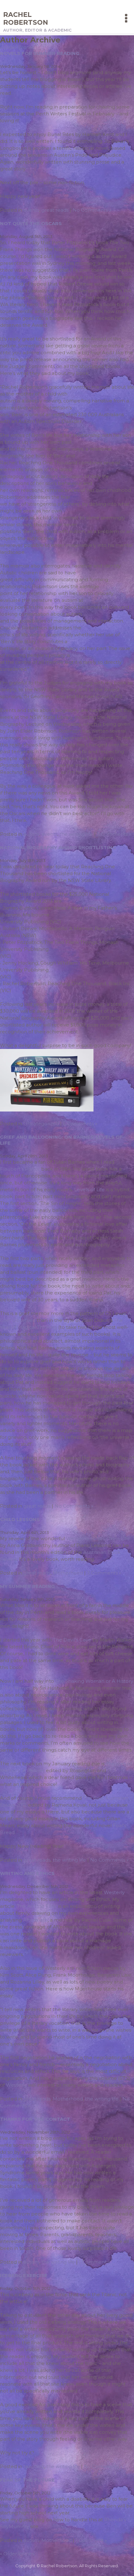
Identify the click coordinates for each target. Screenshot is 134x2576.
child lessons (20, 1519)
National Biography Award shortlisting (58, 847)
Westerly (114, 1892)
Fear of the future (27, 2480)
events (31, 210)
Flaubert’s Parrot (20, 1169)
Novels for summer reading (40, 53)
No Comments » (92, 210)
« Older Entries (17, 47)
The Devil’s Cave (72, 1640)
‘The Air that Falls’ (36, 1906)
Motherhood (68, 1573)
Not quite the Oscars (31, 223)
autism (31, 834)
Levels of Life (89, 1190)
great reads (55, 210)
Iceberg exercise (24, 2275)
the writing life (76, 834)
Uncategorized (41, 1124)
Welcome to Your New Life (98, 1538)
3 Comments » (114, 834)
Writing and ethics (27, 1873)
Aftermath (35, 1920)
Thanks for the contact (35, 2119)
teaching (34, 2466)
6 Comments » (80, 1124)
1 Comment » (94, 2262)
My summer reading (27, 1586)
